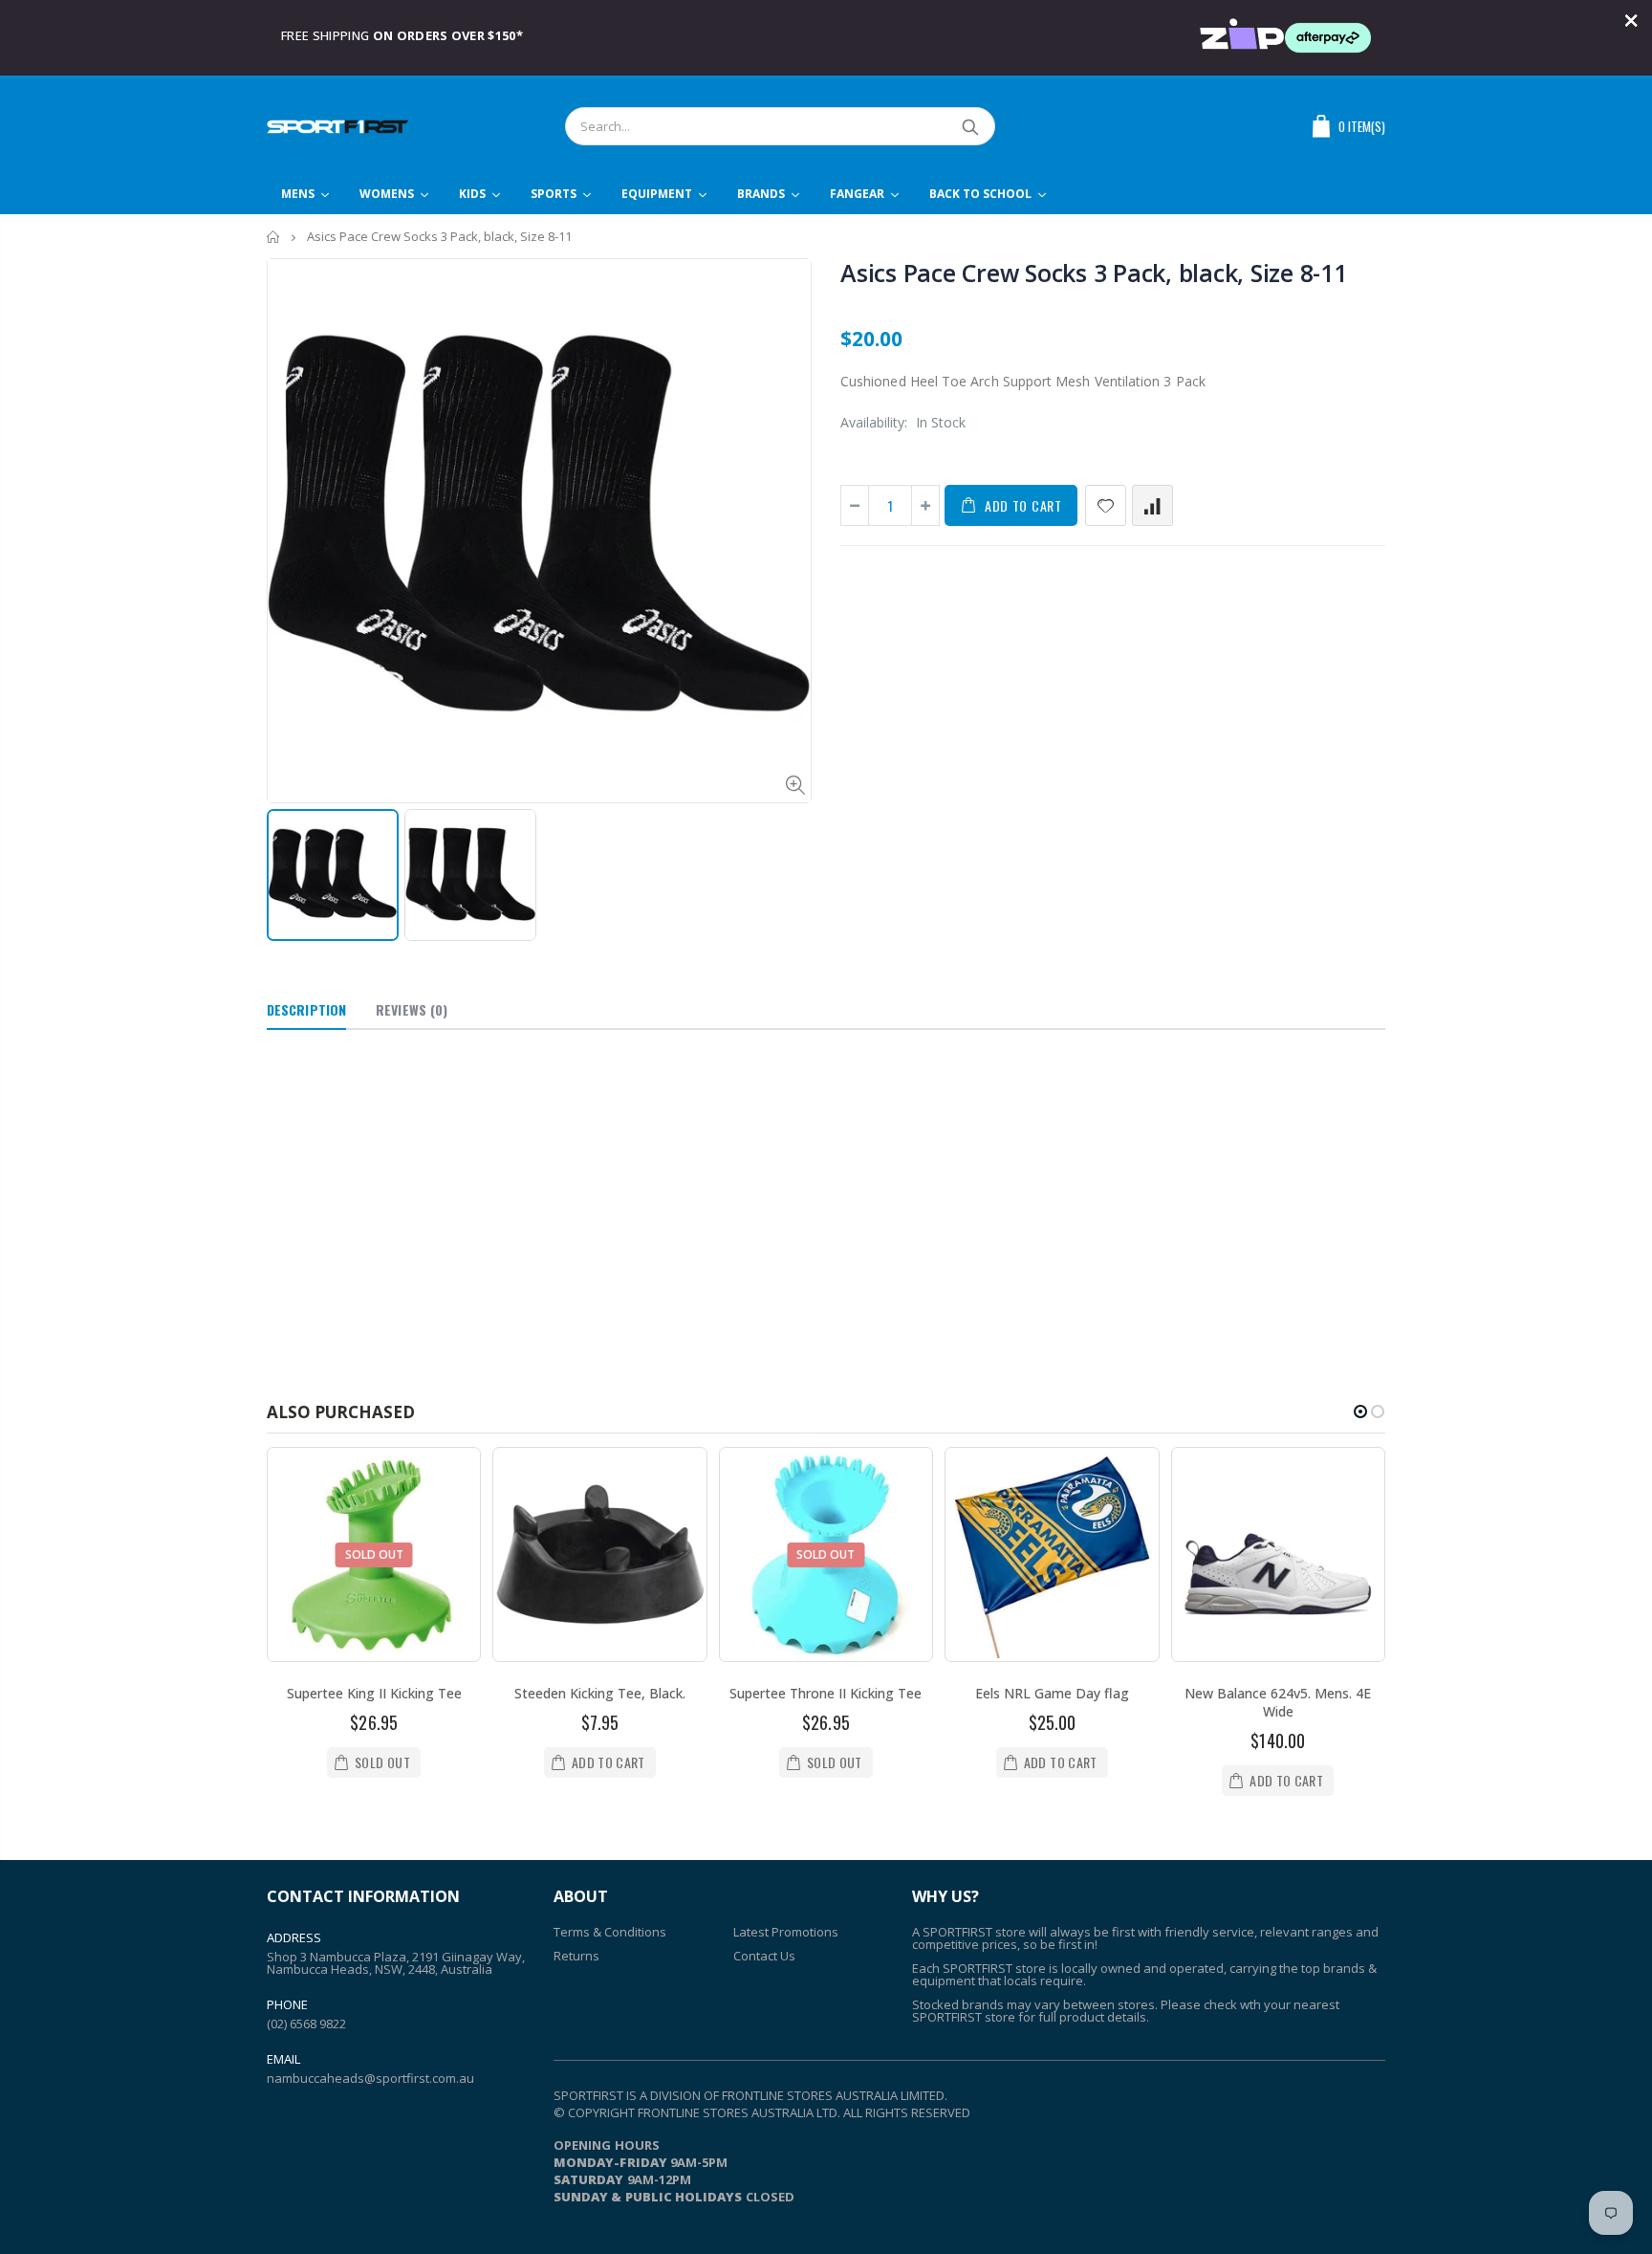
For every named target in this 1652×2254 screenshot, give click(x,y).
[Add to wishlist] (1106, 505)
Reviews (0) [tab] (412, 1009)
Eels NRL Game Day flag (1052, 1693)
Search (971, 126)
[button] (1360, 1411)
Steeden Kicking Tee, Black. (600, 1693)
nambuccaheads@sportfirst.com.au (370, 2078)
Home (274, 237)
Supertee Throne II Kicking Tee (826, 1693)
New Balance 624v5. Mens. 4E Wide (1278, 1702)
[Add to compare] (1152, 505)
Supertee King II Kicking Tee (374, 1693)
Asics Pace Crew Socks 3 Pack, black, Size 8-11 (1094, 273)
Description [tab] (306, 1009)
